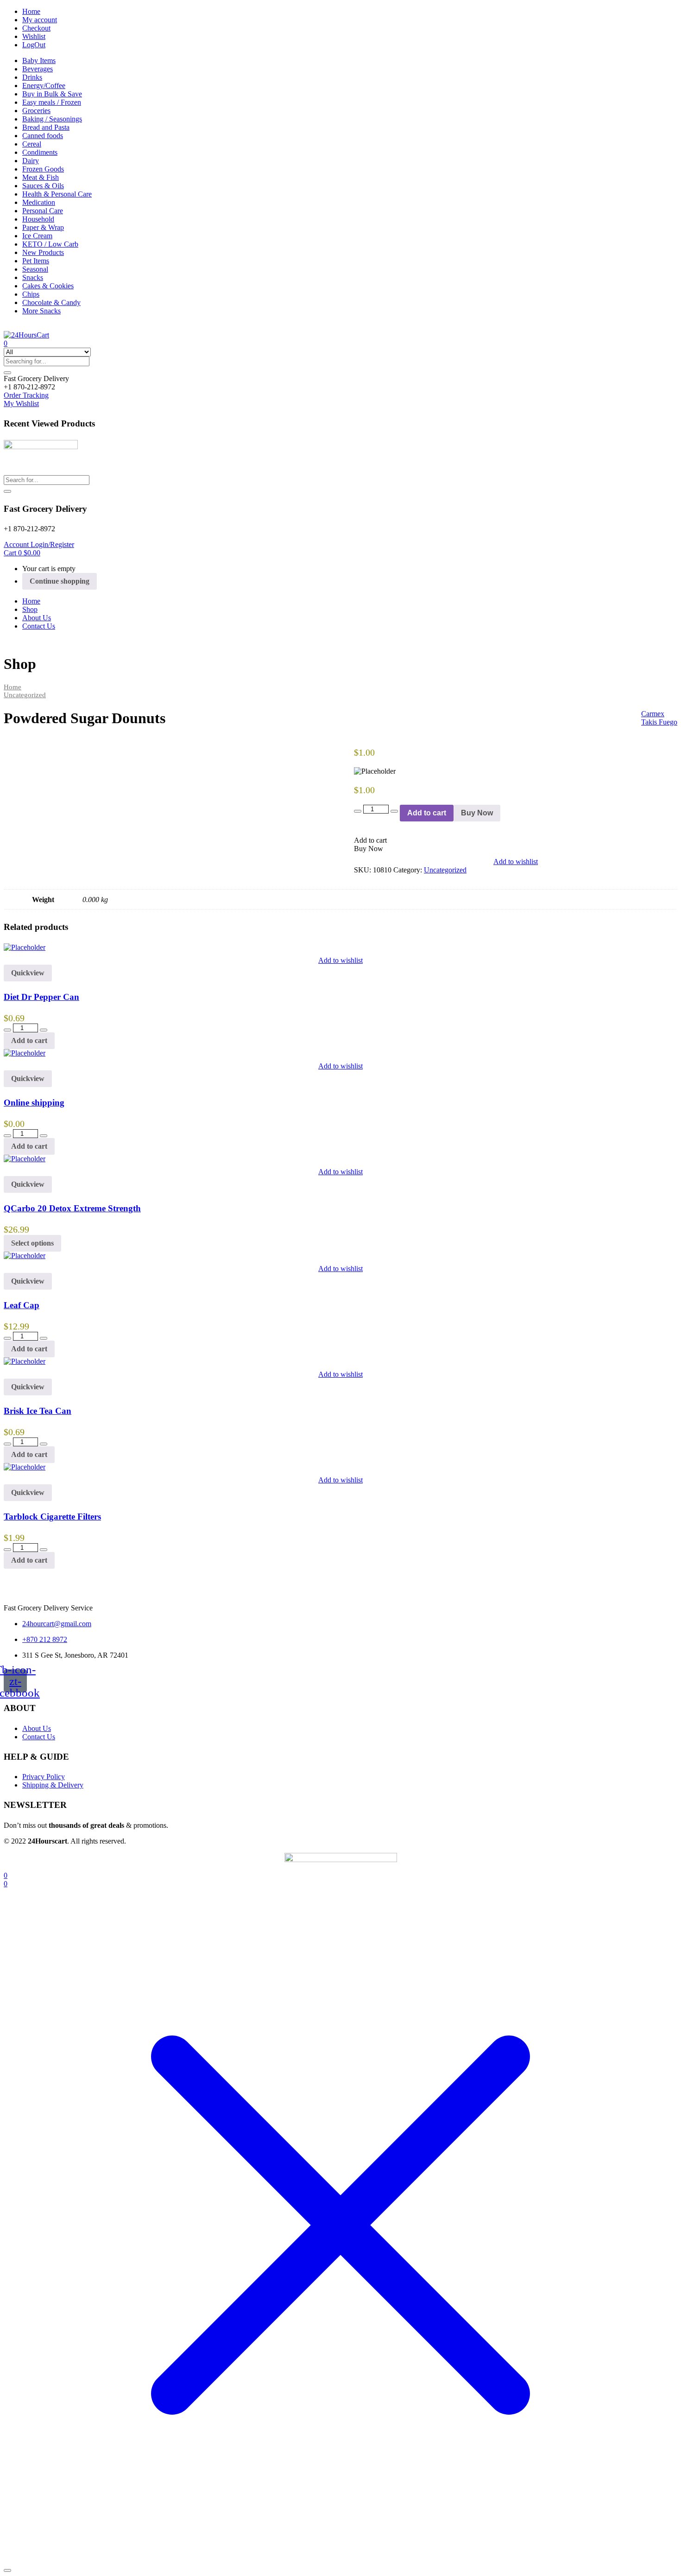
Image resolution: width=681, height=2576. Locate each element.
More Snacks (41, 311)
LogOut (34, 45)
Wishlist (34, 36)
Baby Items (39, 60)
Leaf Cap (22, 1305)
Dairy (31, 161)
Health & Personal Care (57, 194)
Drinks (32, 77)
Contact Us (39, 626)
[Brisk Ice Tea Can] (25, 1361)
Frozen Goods (43, 169)
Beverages (38, 69)
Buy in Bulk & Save (52, 94)
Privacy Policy (44, 1777)
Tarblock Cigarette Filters (52, 1517)
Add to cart (427, 813)
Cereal (32, 144)
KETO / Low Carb (50, 244)
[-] (358, 811)
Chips (31, 294)
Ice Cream (37, 236)
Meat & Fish (41, 177)
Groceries (36, 111)
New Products (43, 252)
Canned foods (43, 136)
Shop (30, 609)
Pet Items (36, 261)
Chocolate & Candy (51, 302)
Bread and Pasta (46, 127)
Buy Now (477, 813)
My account (40, 20)
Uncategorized (25, 695)
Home (31, 11)
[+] (394, 811)
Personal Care (43, 211)
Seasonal (35, 269)
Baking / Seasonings (52, 119)
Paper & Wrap (43, 227)
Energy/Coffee (44, 86)
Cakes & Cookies (48, 286)
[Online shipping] (25, 1053)
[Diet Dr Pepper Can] (25, 947)
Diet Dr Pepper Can (41, 997)
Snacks (33, 277)
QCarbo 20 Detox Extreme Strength (72, 1208)
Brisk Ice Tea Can (38, 1411)
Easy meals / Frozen (52, 102)
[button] (36, 378)
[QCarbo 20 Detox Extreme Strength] (25, 1159)
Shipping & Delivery (53, 1785)
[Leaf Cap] (25, 1256)
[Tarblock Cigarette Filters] (25, 1467)
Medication (39, 202)
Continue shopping (60, 581)
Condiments (40, 152)
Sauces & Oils (43, 186)
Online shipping (34, 1103)
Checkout (36, 28)
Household (38, 219)
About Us (37, 618)
